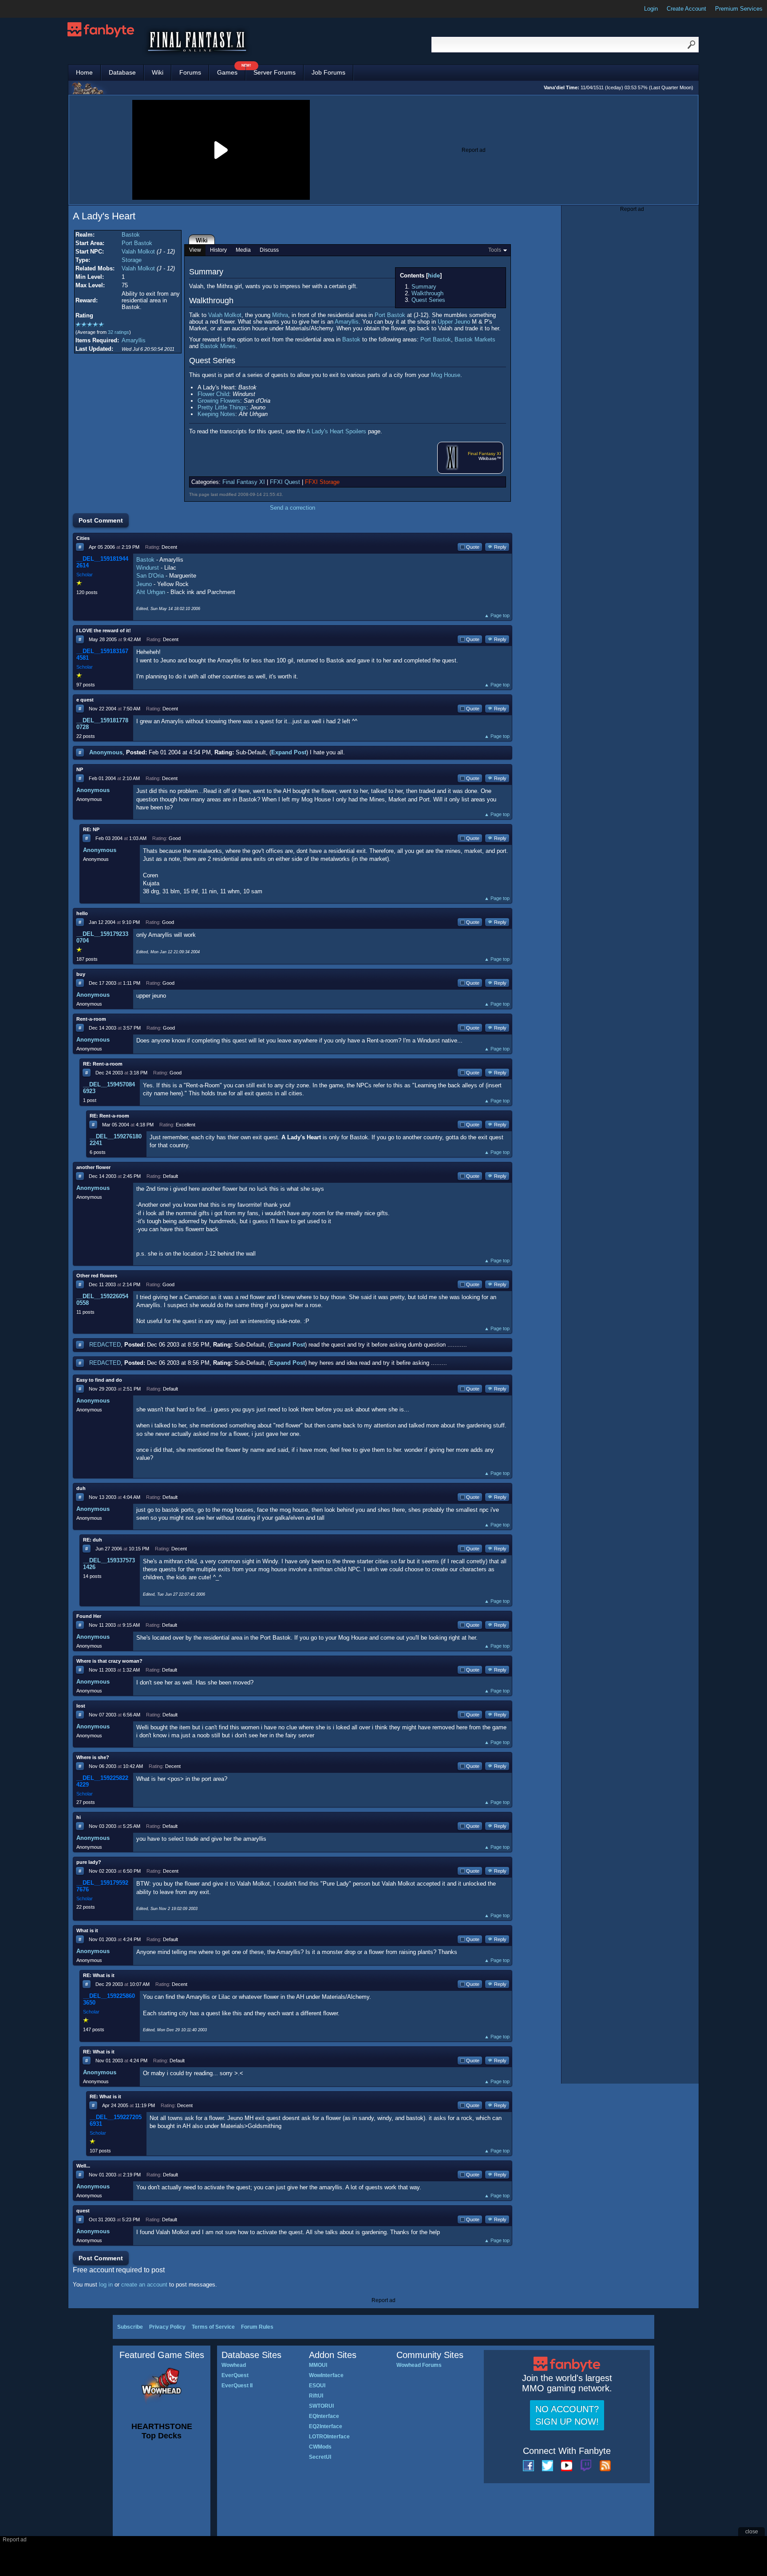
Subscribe (130, 2327)
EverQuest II (237, 2386)
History (218, 250)
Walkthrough (427, 293)
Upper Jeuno (454, 322)
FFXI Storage (322, 482)
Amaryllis (134, 340)
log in (106, 2285)
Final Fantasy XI (484, 454)
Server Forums (275, 72)
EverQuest (235, 2375)
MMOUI (318, 2365)
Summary (424, 287)
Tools (495, 250)
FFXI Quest (285, 482)
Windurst (148, 568)
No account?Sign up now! (567, 2415)
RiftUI (316, 2396)
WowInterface (326, 2375)
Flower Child (213, 394)
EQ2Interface (326, 2426)
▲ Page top (497, 615)
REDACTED (105, 1345)
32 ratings (119, 332)
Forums (190, 72)
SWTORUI (321, 2406)
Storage (132, 260)
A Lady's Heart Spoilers (336, 431)
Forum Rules (257, 2327)
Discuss (269, 250)
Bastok (131, 235)
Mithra (280, 315)
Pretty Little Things (222, 407)
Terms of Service (213, 2327)
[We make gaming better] (28, 9)
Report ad (474, 150)
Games (231, 70)
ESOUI (317, 2386)
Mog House (446, 375)
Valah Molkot (138, 252)
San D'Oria (150, 576)
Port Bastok (137, 243)
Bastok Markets (475, 339)
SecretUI (320, 2457)
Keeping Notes (216, 414)
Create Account (686, 9)
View (195, 250)
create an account (144, 2285)
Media (243, 250)
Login (651, 9)
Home (84, 72)
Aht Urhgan (151, 592)
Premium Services (739, 9)
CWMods (320, 2447)
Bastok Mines (218, 346)
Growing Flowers (219, 401)
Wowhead (234, 2365)
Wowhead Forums (419, 2365)
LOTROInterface (329, 2437)
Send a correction (293, 508)
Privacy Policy (167, 2327)
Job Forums (328, 72)
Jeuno (144, 584)
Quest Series (428, 300)
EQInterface (324, 2416)
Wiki (158, 72)
